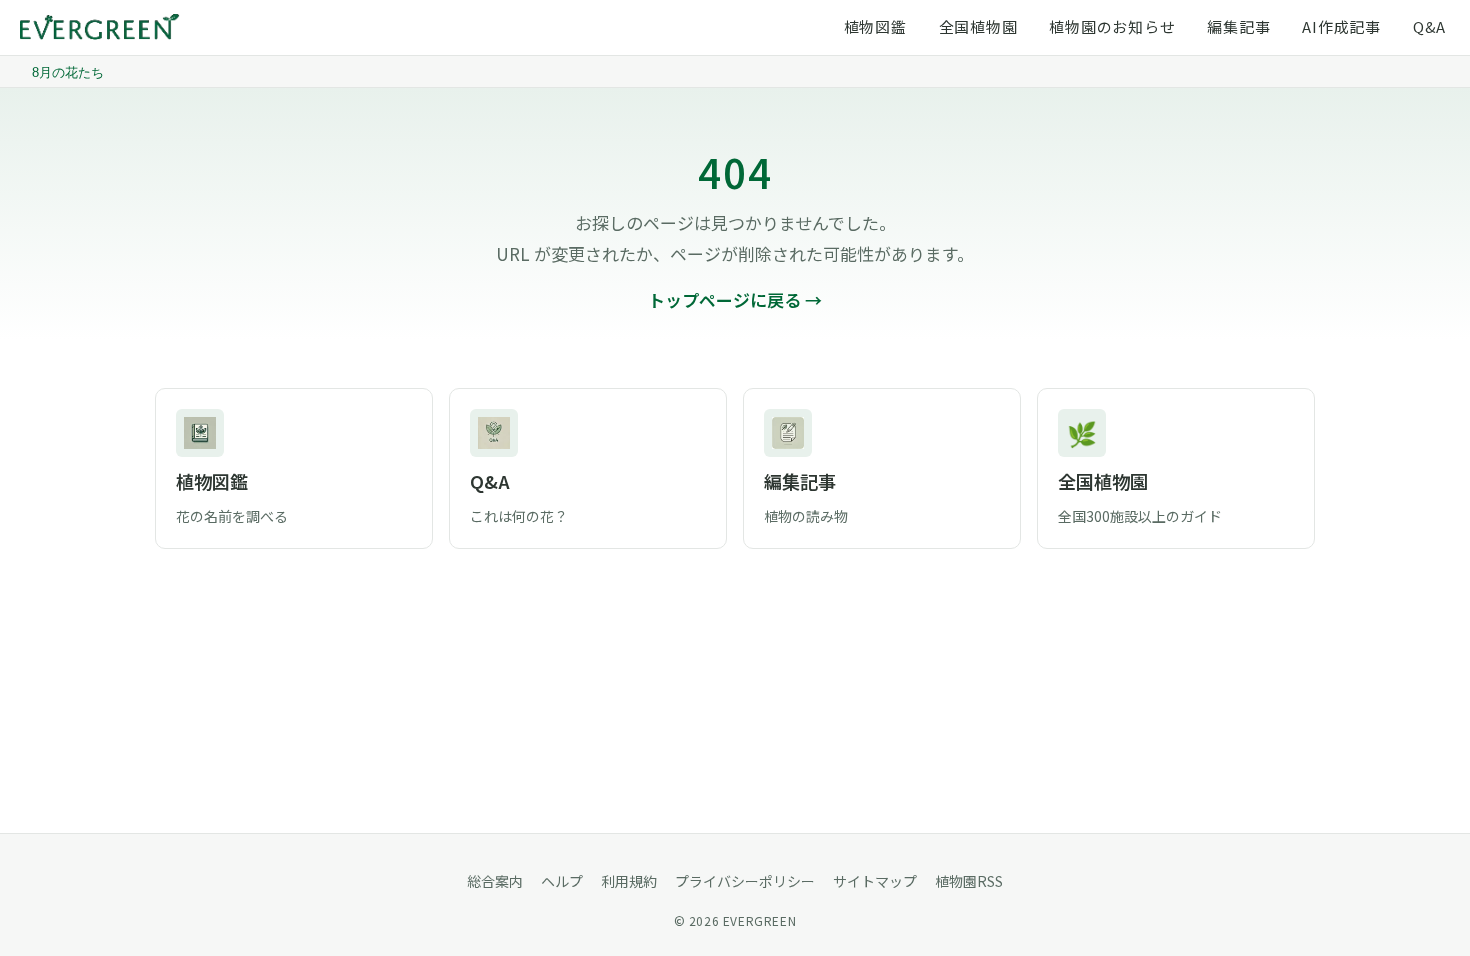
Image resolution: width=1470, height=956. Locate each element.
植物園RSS (969, 881)
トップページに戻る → (735, 299)
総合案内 (495, 881)
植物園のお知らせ (1112, 26)
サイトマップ (875, 881)
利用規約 (629, 881)
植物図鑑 (875, 26)
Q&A (1429, 26)
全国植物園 (978, 26)
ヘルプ (562, 881)
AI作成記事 (1341, 26)
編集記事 (1238, 26)
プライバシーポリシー (745, 881)
